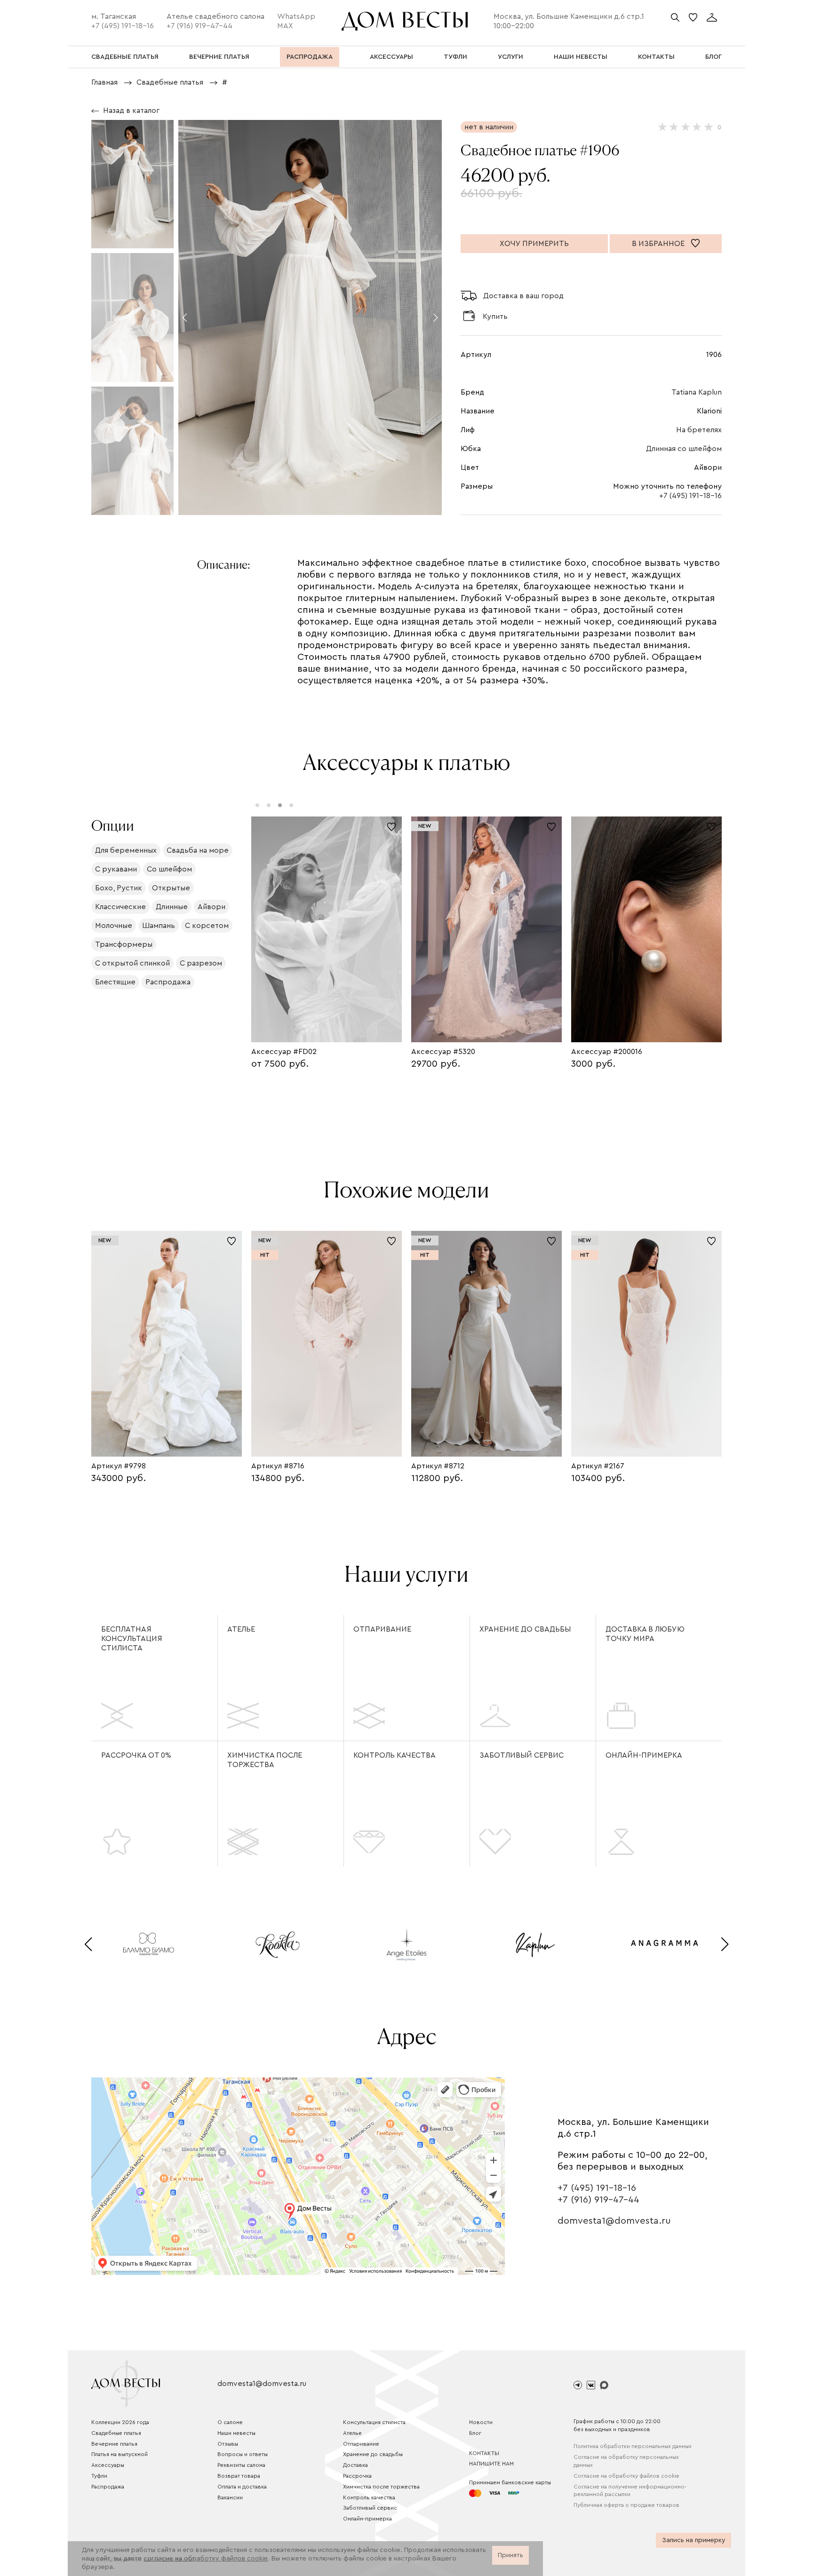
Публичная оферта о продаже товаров (626, 2505)
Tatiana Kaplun (697, 392)
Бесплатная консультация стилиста (132, 1639)
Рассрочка (357, 2476)
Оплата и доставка (242, 2487)
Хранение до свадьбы (525, 1629)
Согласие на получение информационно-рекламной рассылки (630, 2491)
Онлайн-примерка (644, 1755)
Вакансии (230, 2497)
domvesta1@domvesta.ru (614, 2221)
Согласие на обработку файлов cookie (626, 2476)
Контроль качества (395, 1755)
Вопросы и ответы (243, 2454)
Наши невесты (236, 2433)
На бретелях (699, 430)
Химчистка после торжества (265, 1760)
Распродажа (108, 2487)
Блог (475, 2433)
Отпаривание (382, 1629)
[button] (185, 317)
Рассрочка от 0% (136, 1755)
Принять (510, 2555)
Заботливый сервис (522, 1755)
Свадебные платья (116, 2433)
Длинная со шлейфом (684, 449)
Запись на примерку (694, 2540)
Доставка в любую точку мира (645, 1634)
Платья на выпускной (120, 2454)
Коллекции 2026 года (120, 2422)
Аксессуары (108, 2465)
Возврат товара (239, 2476)
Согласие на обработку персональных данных (626, 2461)
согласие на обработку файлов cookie (206, 2559)
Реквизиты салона (241, 2465)
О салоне (230, 2422)
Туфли (99, 2476)
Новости (481, 2422)
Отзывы (228, 2444)
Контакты (484, 2453)
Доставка (355, 2465)
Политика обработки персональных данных (633, 2446)
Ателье (241, 1629)
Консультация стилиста (374, 2422)
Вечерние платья (114, 2444)
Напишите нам (491, 2464)
